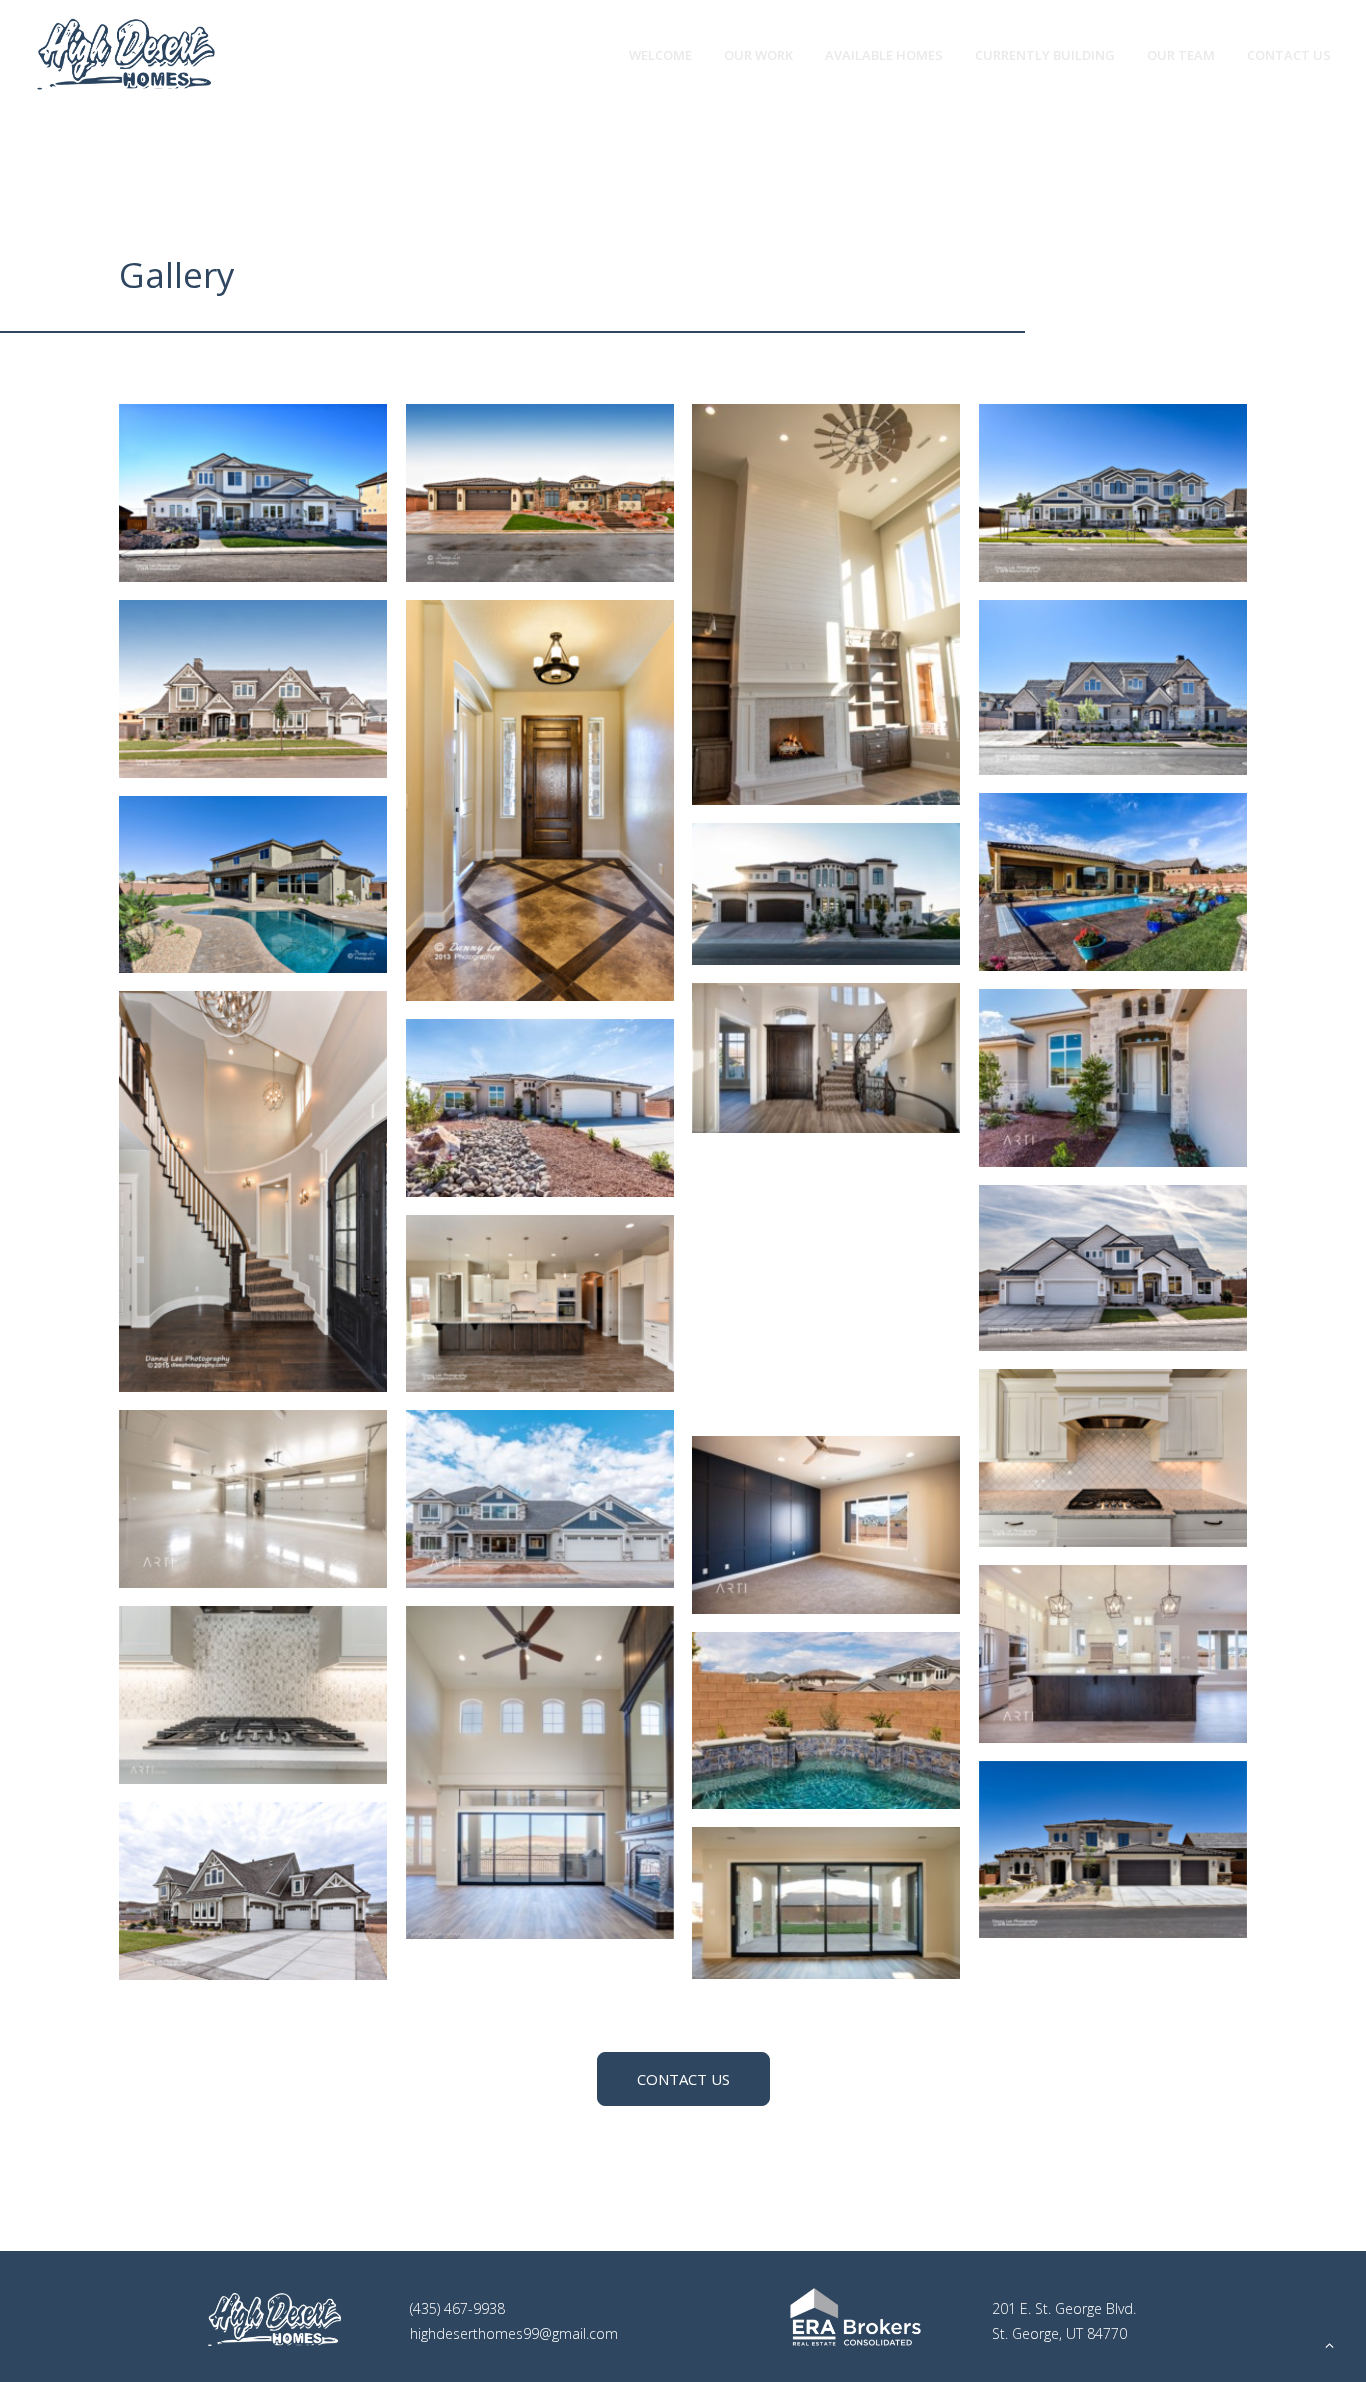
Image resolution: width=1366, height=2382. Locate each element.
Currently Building (1045, 55)
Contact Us (1289, 55)
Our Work (758, 55)
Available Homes (884, 55)
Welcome (660, 55)
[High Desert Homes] (125, 55)
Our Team (1181, 55)
